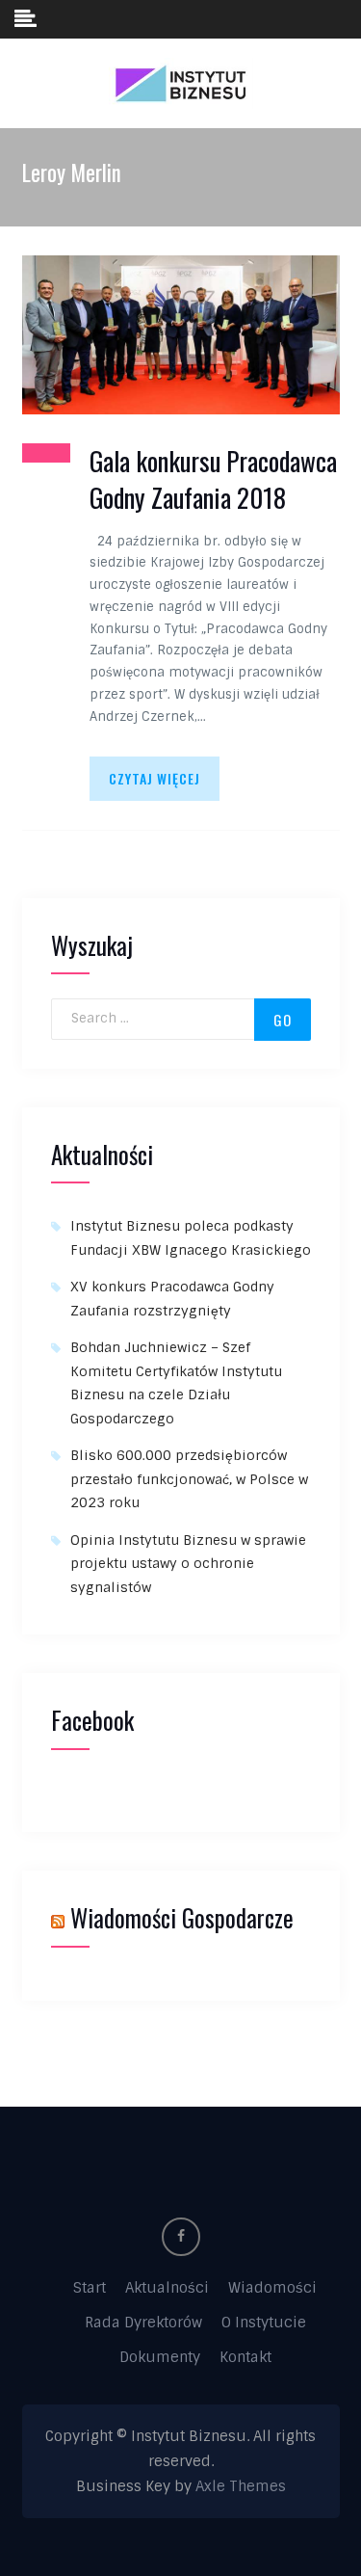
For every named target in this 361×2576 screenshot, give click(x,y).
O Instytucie (264, 2323)
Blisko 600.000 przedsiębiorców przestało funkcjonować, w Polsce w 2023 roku (189, 1479)
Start (90, 2288)
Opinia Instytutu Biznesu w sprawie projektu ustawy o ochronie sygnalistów (188, 1564)
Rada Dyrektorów (143, 2323)
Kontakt (245, 2357)
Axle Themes (241, 2486)
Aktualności (167, 2288)
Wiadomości (272, 2288)
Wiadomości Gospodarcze (182, 1917)
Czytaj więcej (155, 778)
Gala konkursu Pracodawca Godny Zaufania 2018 (213, 480)
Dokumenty (160, 2357)
